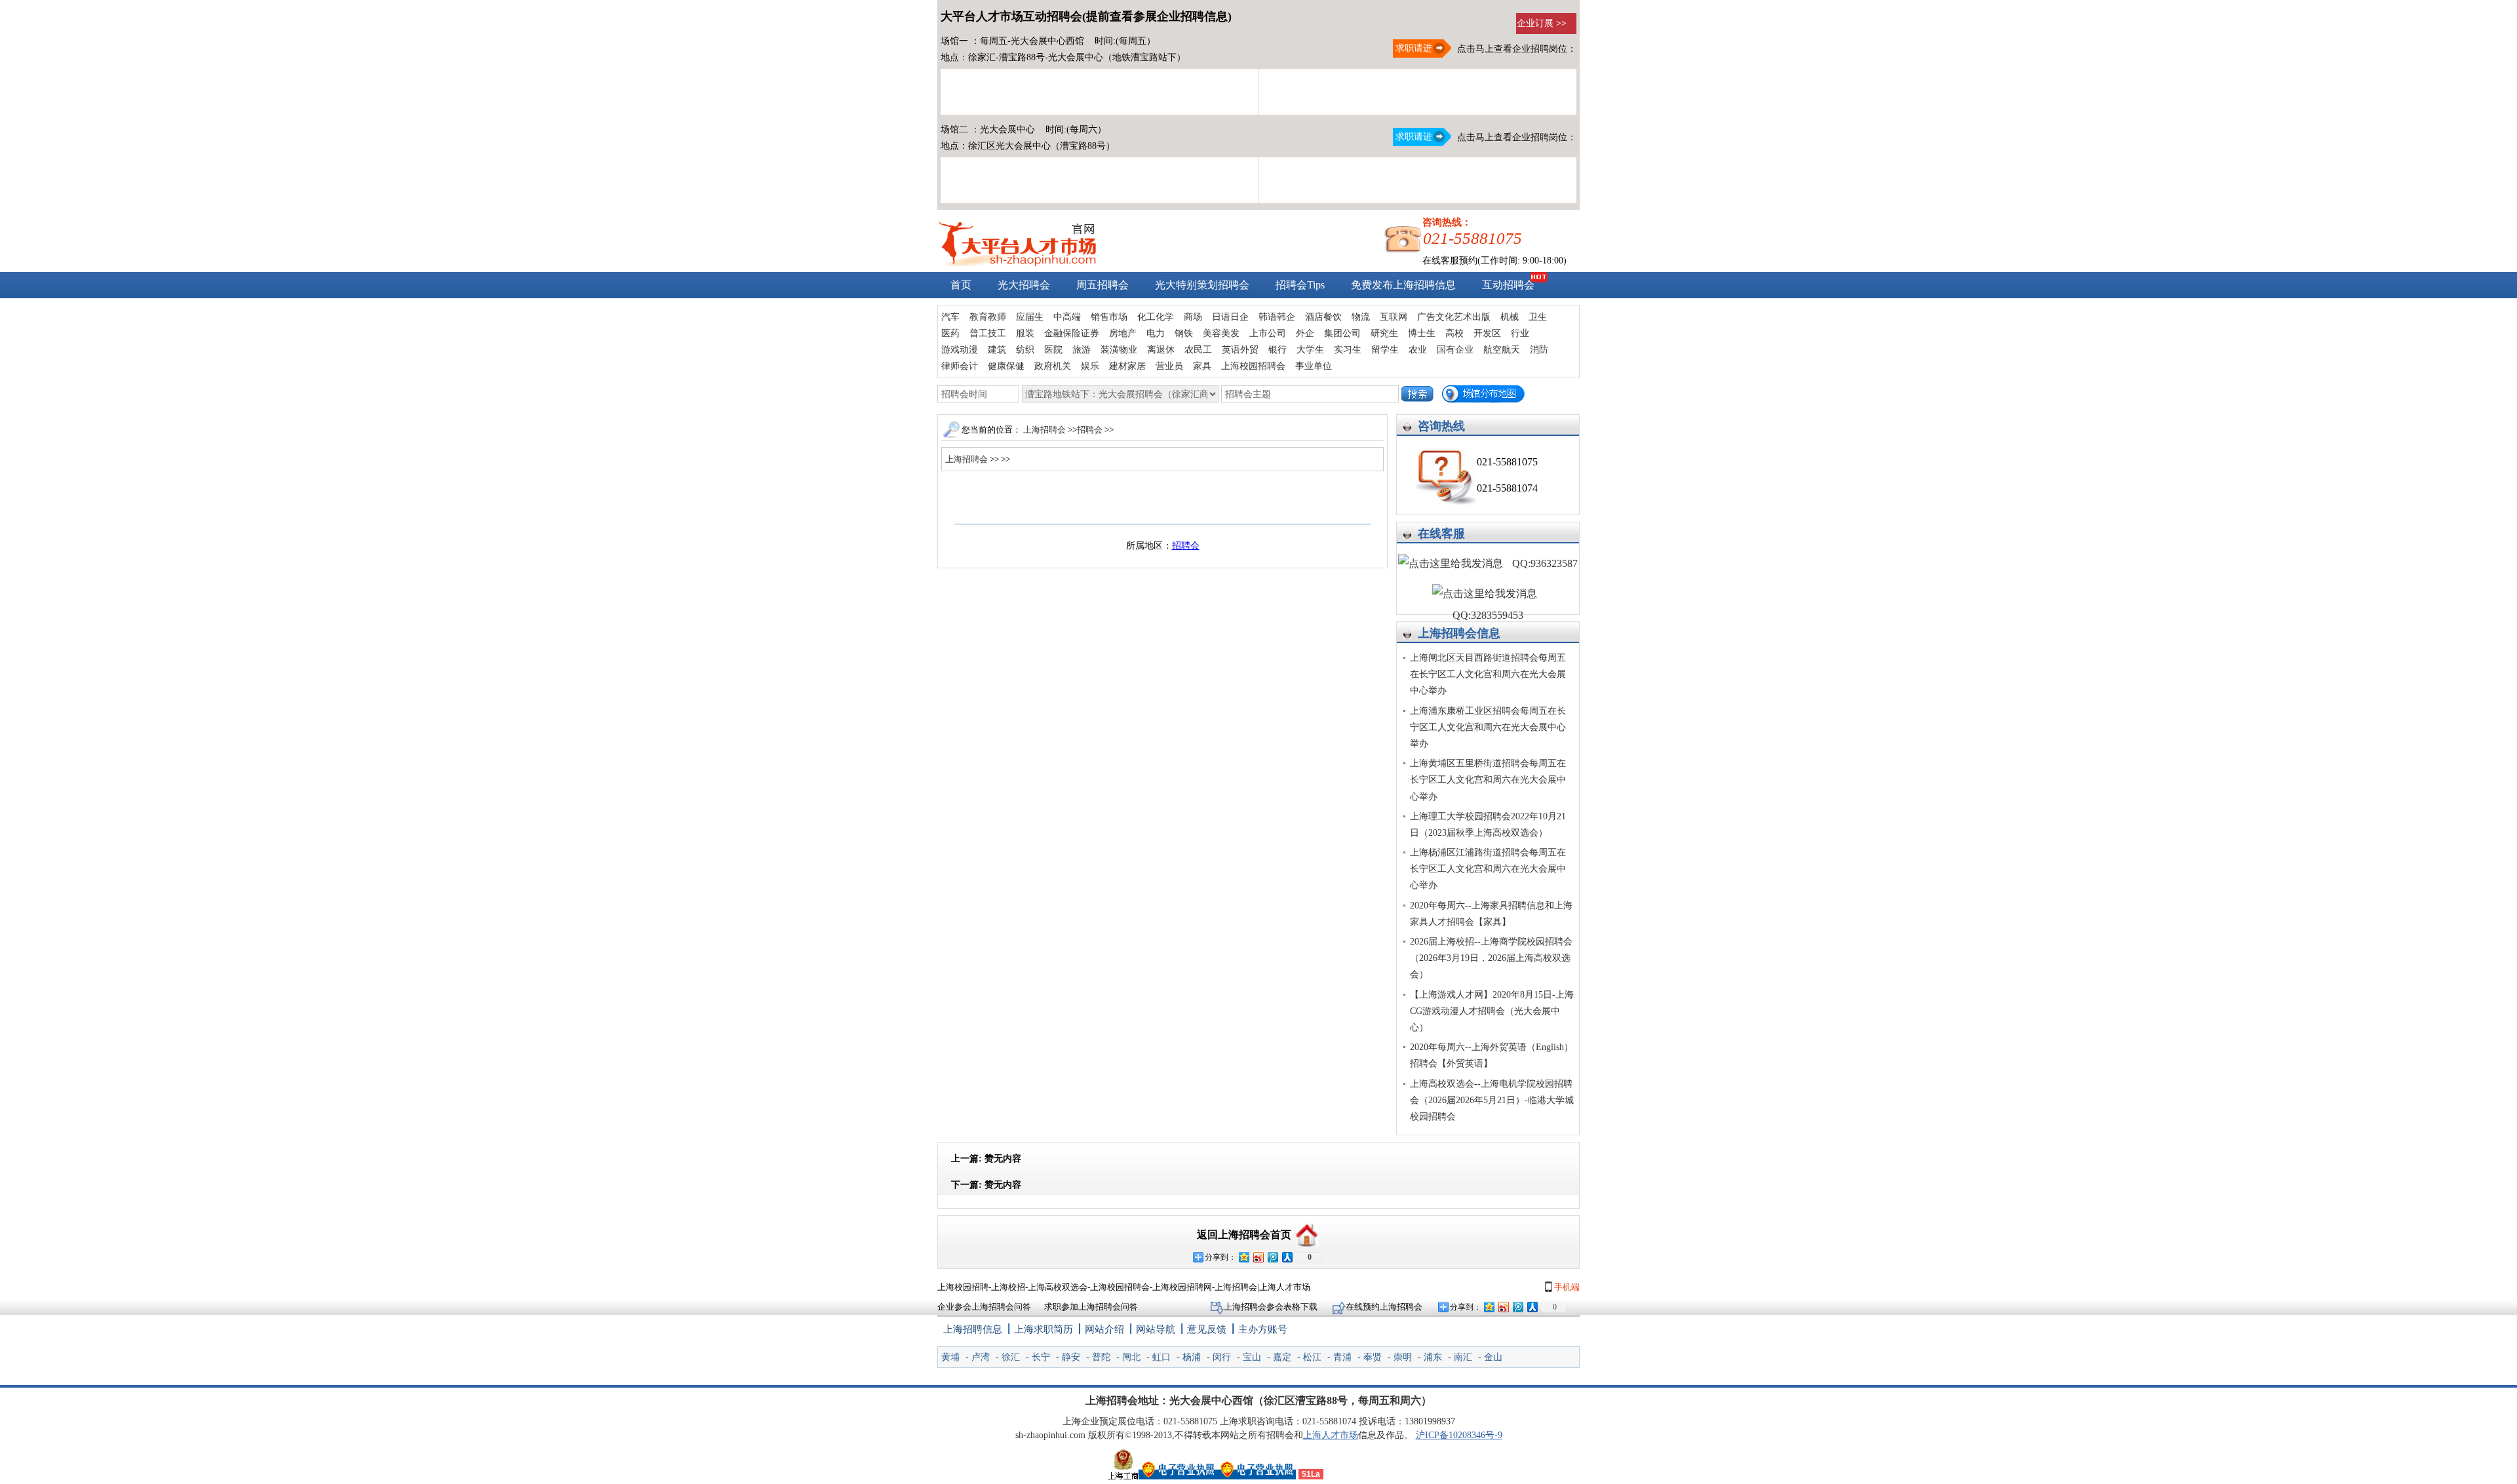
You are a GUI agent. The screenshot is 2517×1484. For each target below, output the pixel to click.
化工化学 (1156, 317)
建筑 (997, 350)
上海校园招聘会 (1253, 366)
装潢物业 (1119, 350)
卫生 (1538, 317)
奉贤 (1373, 1357)
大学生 (1310, 350)
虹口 (1161, 1357)
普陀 (1101, 1357)
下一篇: (986, 1185)
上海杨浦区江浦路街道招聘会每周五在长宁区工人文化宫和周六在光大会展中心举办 (1488, 869)
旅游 (1082, 350)
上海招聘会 (1044, 430)
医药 (950, 333)
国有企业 (1455, 350)
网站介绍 (1104, 1329)
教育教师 (988, 317)
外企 (1305, 333)
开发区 (1487, 333)
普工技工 (988, 333)
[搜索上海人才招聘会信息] (1417, 394)
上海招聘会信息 (1459, 633)
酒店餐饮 (1323, 317)
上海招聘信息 (973, 1329)
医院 (1053, 350)
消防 (1539, 350)
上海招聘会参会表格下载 (1272, 1307)
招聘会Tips (1300, 285)
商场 (1193, 317)
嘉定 (1282, 1357)
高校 (1454, 333)
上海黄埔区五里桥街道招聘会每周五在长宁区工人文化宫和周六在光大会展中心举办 (1488, 780)
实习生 (1348, 350)
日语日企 (1230, 317)
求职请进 (1413, 48)
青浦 (1342, 1357)
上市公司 (1268, 333)
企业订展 (1542, 23)
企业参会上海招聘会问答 (984, 1307)
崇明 (1403, 1357)
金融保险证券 (1072, 333)
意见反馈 (1207, 1329)
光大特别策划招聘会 (1202, 285)
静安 (1071, 1357)
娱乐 (1090, 366)
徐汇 (1011, 1357)
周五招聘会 (1102, 285)
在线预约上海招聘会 (1384, 1307)
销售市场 (1109, 317)
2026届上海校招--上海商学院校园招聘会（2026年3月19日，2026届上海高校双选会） (1491, 958)
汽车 (950, 317)
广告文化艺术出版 (1454, 317)
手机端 (1566, 1287)
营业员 (1169, 366)
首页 (961, 285)
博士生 (1422, 333)
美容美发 (1221, 333)
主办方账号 (1263, 1329)
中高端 (1067, 317)
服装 (1025, 333)
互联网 (1394, 317)
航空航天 (1502, 350)
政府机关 (1053, 366)
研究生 (1384, 333)
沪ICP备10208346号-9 (1459, 1435)
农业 (1418, 350)
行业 (1520, 333)
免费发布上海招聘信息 (1403, 285)
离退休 (1161, 350)
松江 (1312, 1357)
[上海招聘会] (1017, 263)
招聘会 (1091, 430)
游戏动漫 (960, 350)
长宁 (1041, 1357)
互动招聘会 (1508, 285)
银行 (1278, 350)
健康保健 (1006, 366)
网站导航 (1156, 1329)
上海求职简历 (1044, 1329)
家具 (1202, 366)
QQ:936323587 (1544, 563)
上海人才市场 (1331, 1435)
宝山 (1252, 1357)
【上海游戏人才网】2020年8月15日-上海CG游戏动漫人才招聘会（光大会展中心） (1492, 1011)
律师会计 (960, 366)
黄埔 (950, 1357)
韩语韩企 (1277, 317)
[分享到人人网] (1287, 1257)
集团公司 (1342, 333)
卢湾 (981, 1357)
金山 (1493, 1357)
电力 (1156, 333)
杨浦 (1192, 1357)
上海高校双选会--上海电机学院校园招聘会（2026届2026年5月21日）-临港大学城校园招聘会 (1492, 1100)
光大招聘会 (1024, 285)
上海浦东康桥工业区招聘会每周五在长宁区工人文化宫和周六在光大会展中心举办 (1488, 727)
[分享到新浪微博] (1258, 1257)
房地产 (1123, 333)
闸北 (1131, 1357)
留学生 (1385, 350)
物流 (1361, 317)
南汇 (1463, 1357)
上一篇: (986, 1159)
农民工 (1198, 350)
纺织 (1025, 350)
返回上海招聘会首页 (1244, 1235)
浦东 (1433, 1357)
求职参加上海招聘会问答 (1091, 1307)
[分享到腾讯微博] (1272, 1257)
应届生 (1030, 317)
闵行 (1222, 1357)
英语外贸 (1240, 350)
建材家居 (1127, 366)
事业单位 (1314, 366)
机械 (1510, 317)
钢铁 (1184, 333)
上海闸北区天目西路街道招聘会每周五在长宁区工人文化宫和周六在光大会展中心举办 (1488, 674)
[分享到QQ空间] (1243, 1257)
